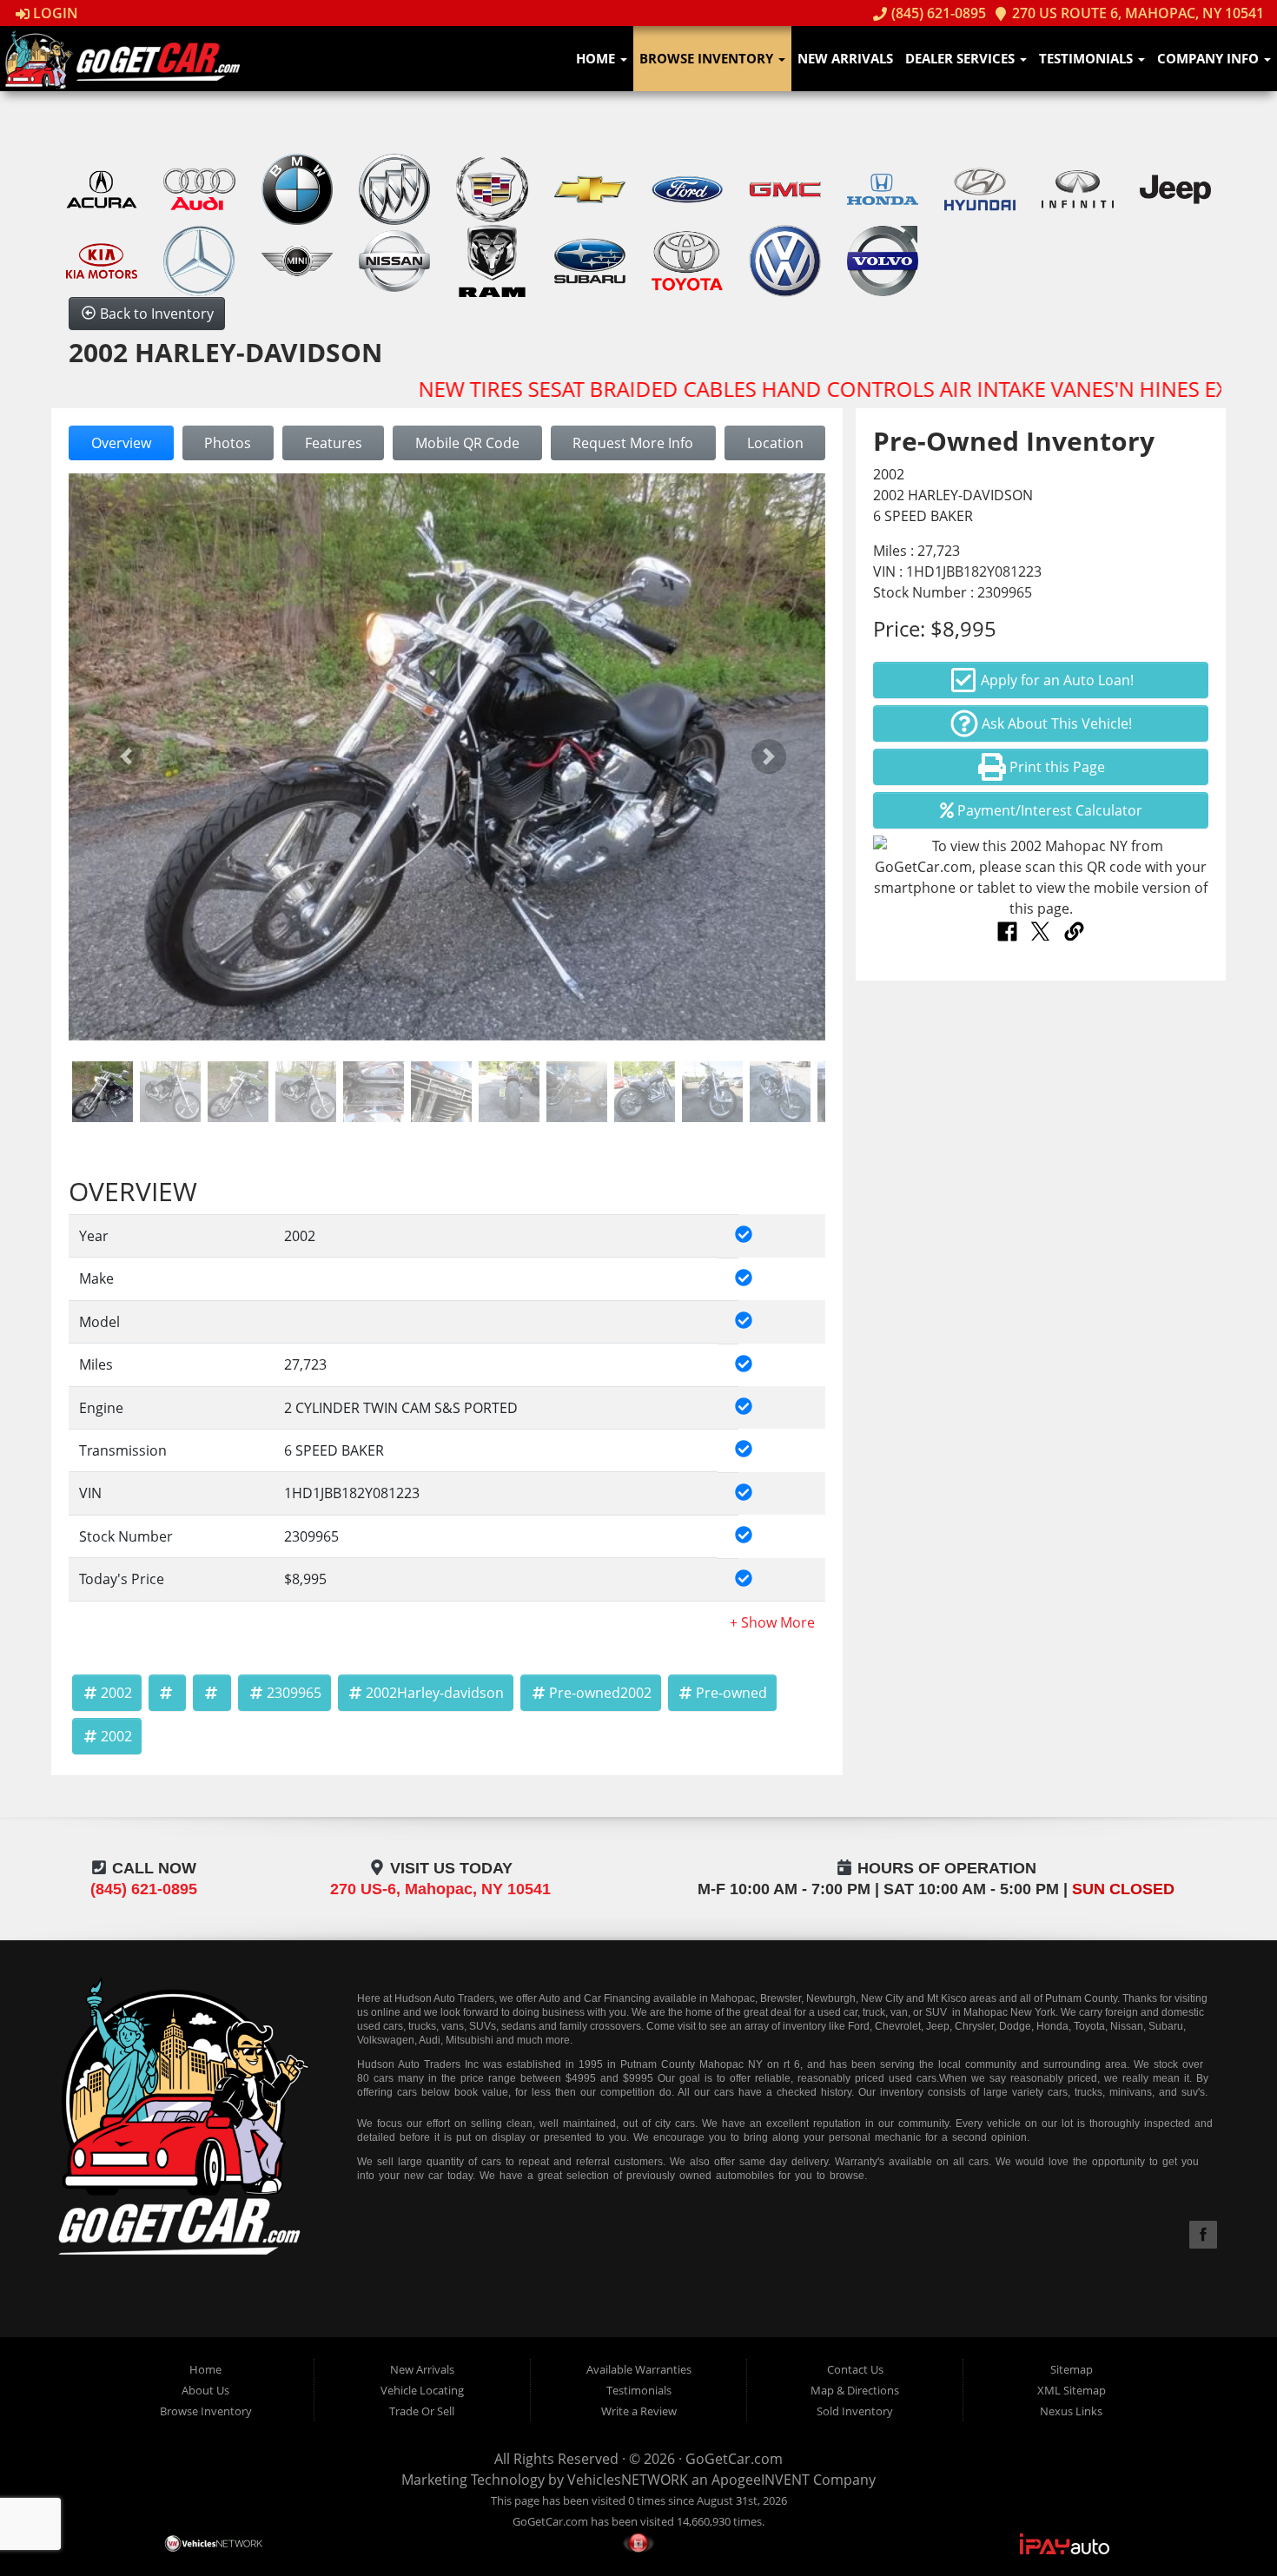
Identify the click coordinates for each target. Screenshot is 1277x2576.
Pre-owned (731, 1693)
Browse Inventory (708, 58)
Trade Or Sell (422, 2411)
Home (597, 58)
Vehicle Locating (422, 2390)
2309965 (294, 1693)
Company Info (1210, 58)
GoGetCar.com (734, 2459)
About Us (205, 2390)
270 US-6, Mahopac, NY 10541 (440, 1889)
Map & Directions (855, 2390)
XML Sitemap (1072, 2390)
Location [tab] (775, 443)
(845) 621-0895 (936, 13)
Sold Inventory (855, 2411)
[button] (126, 757)
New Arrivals (845, 58)
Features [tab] (334, 443)
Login (54, 13)
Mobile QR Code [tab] (467, 443)
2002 (116, 1693)
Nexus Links (1071, 2411)
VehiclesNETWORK (628, 2480)
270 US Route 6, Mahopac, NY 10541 (1136, 13)
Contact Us (855, 2369)
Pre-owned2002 (600, 1693)
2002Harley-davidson (435, 1693)
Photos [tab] (228, 443)
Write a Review (639, 2411)
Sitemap (1072, 2369)
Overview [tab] (121, 443)
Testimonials (1088, 58)
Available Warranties (639, 2369)
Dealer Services (962, 58)
